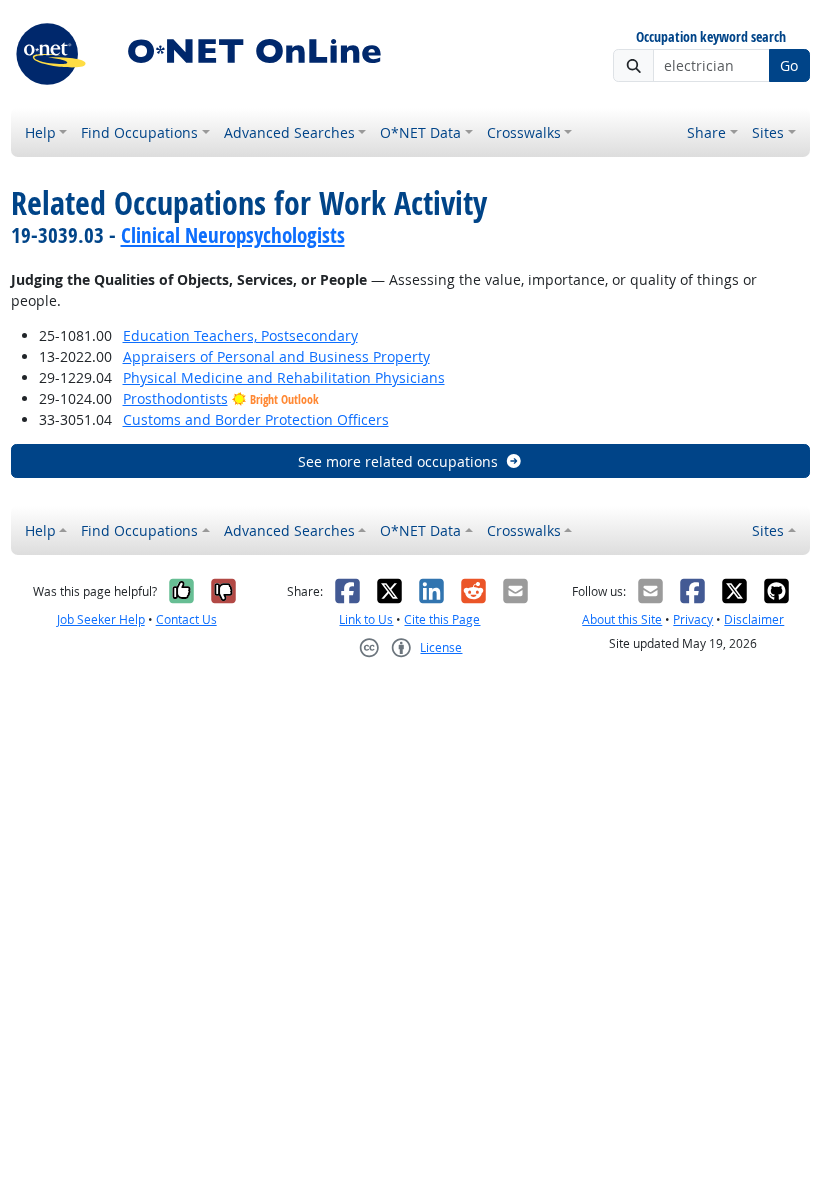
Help (40, 132)
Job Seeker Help (101, 619)
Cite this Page (442, 619)
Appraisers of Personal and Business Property (276, 356)
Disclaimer (754, 619)
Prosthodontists (175, 398)
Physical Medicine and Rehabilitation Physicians (284, 377)
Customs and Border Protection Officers (256, 419)
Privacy (693, 619)
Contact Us (186, 619)
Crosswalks (524, 132)
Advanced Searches (289, 132)
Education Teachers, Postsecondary (240, 335)
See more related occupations (398, 461)
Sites (768, 132)
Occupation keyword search (711, 37)
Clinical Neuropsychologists (233, 235)
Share (706, 132)
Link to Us (366, 619)
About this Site (622, 619)
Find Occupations (139, 132)
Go (789, 65)
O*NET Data (420, 132)
